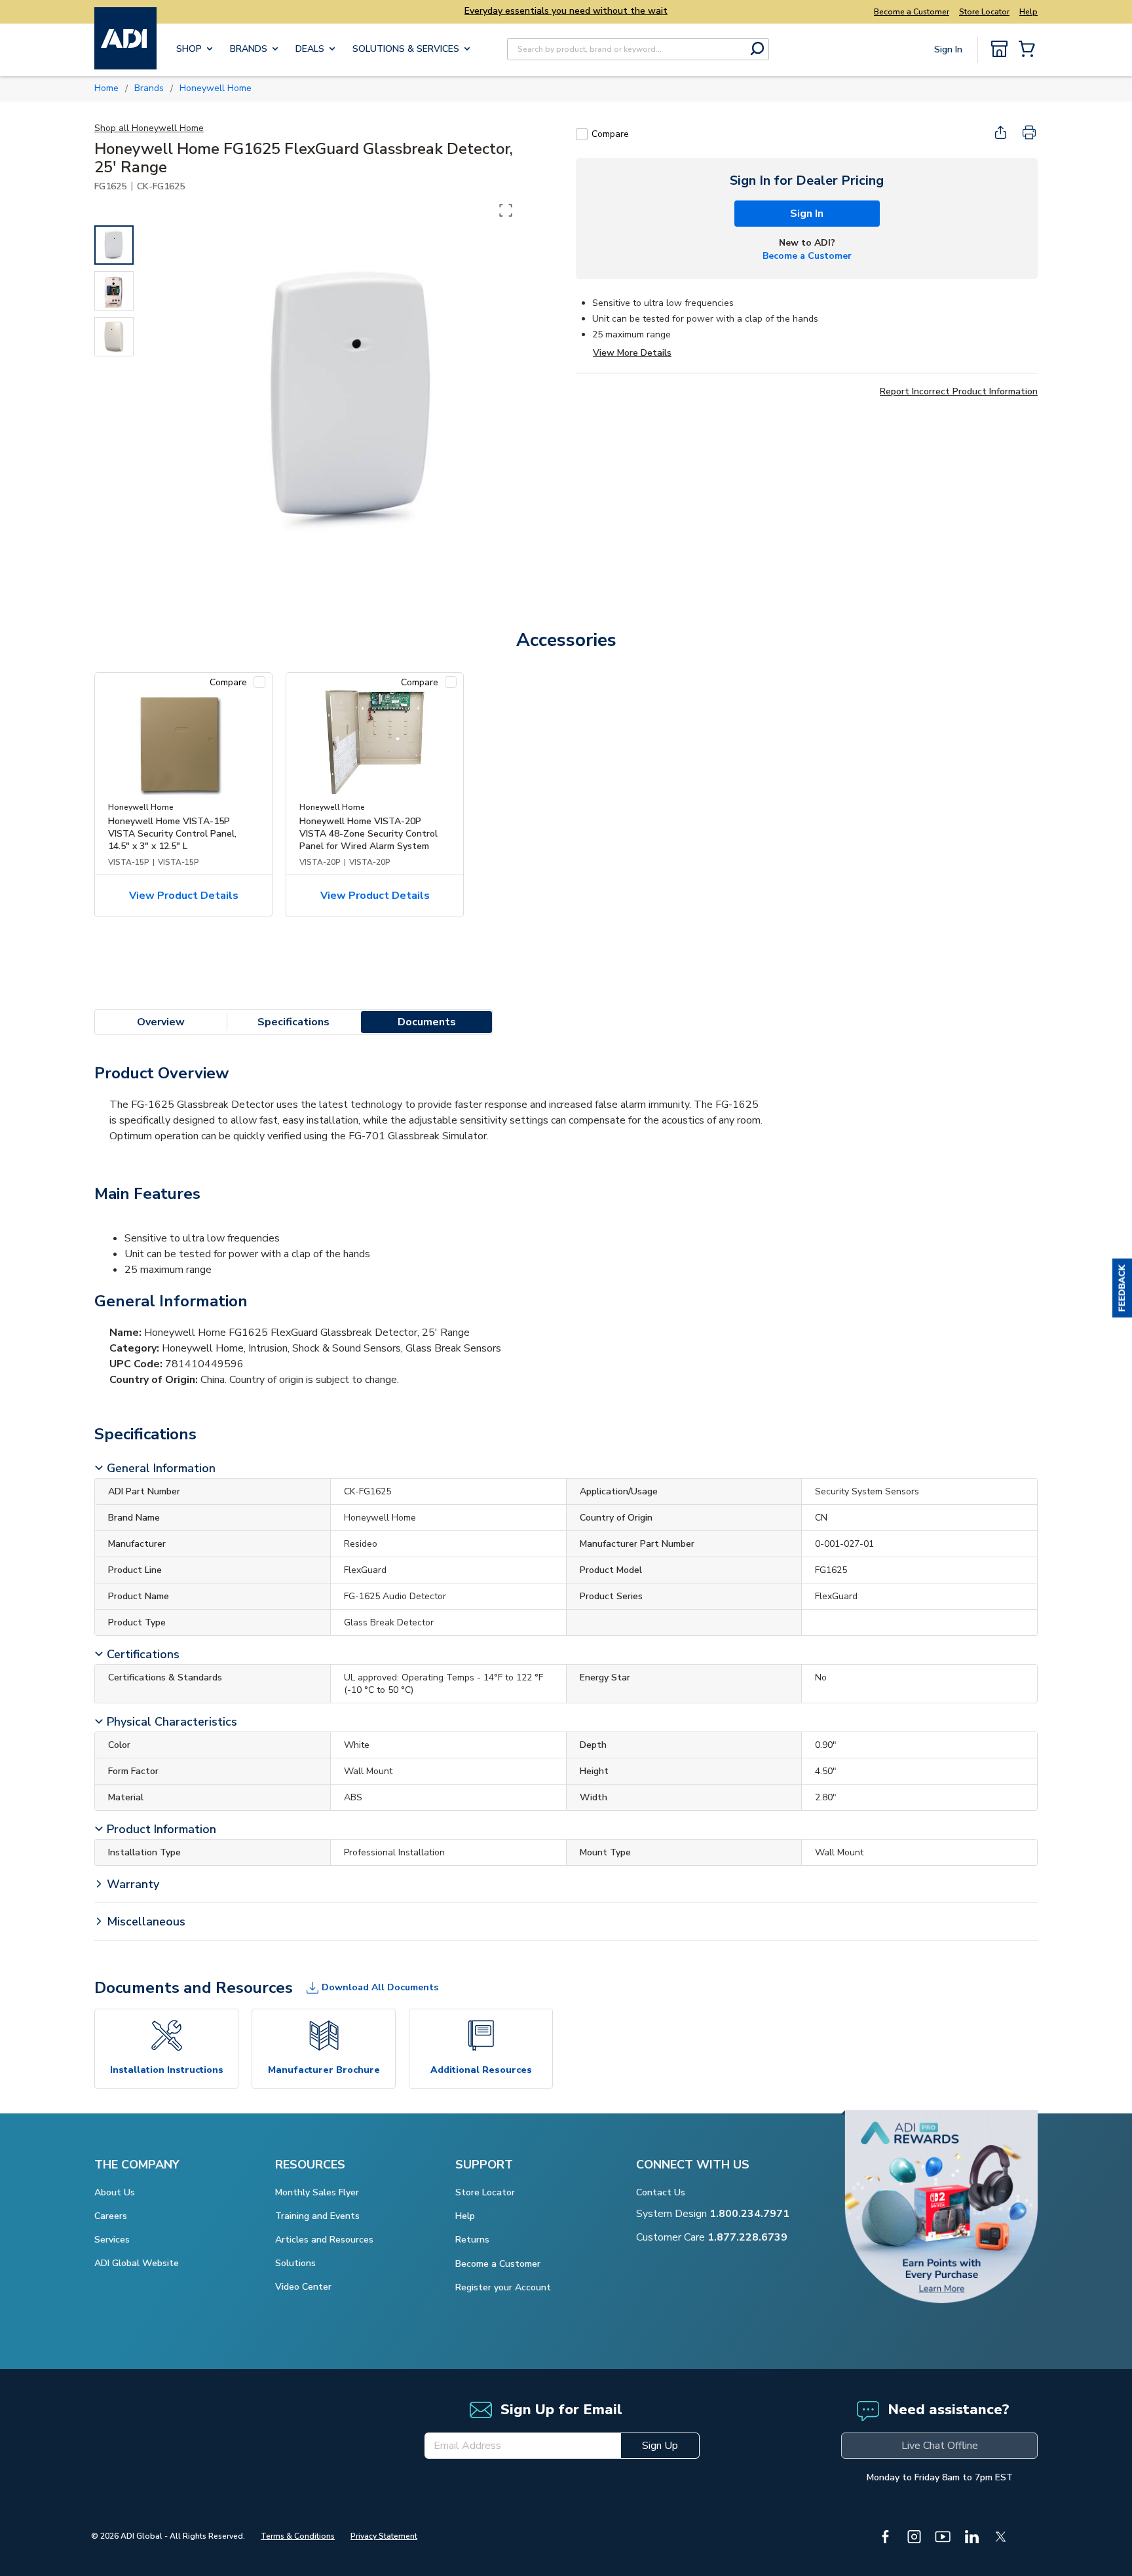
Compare (610, 134)
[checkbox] (582, 134)
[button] (1122, 1288)
